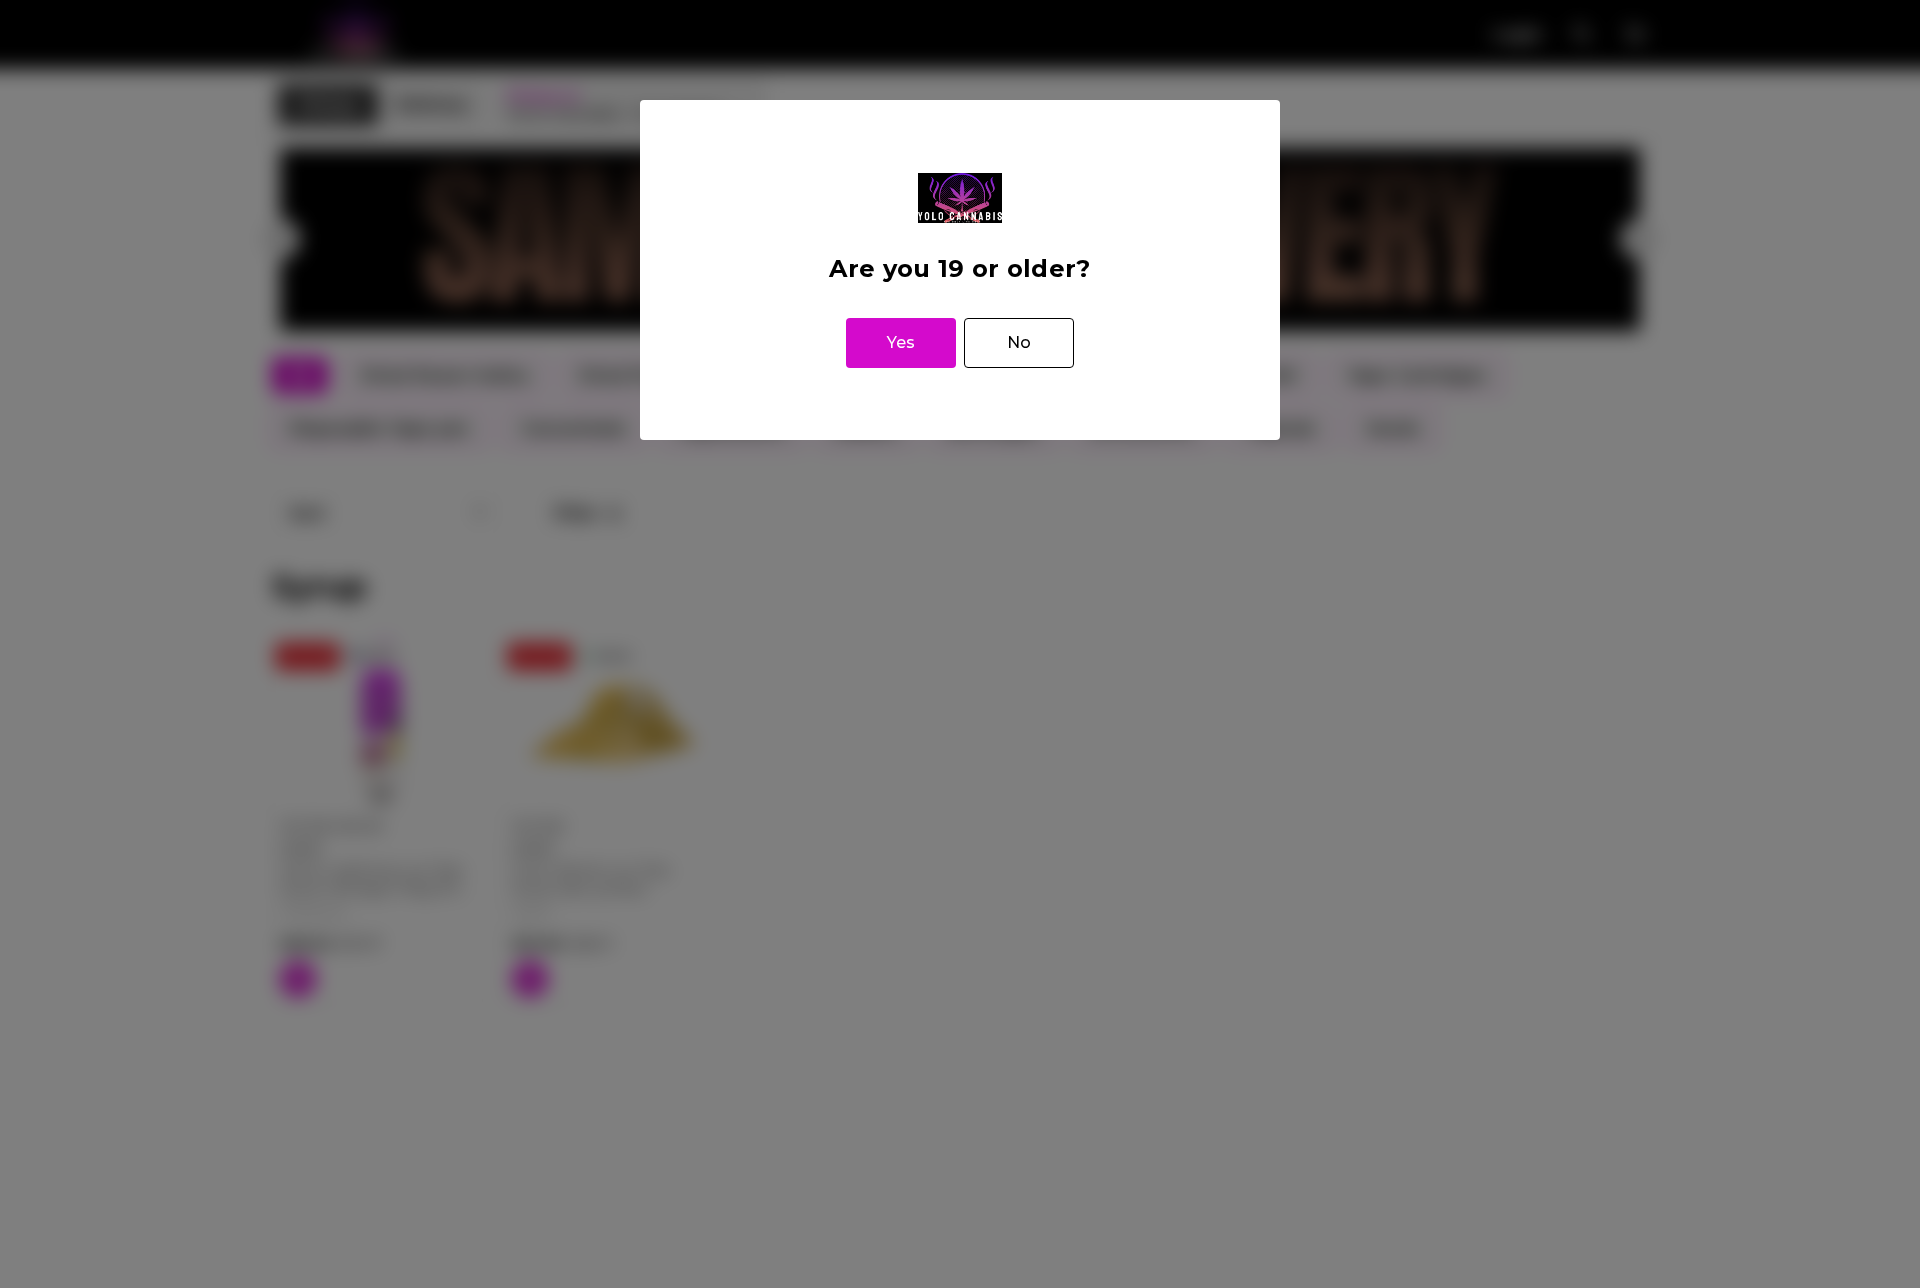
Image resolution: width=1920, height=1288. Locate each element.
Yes (901, 342)
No (1019, 342)
